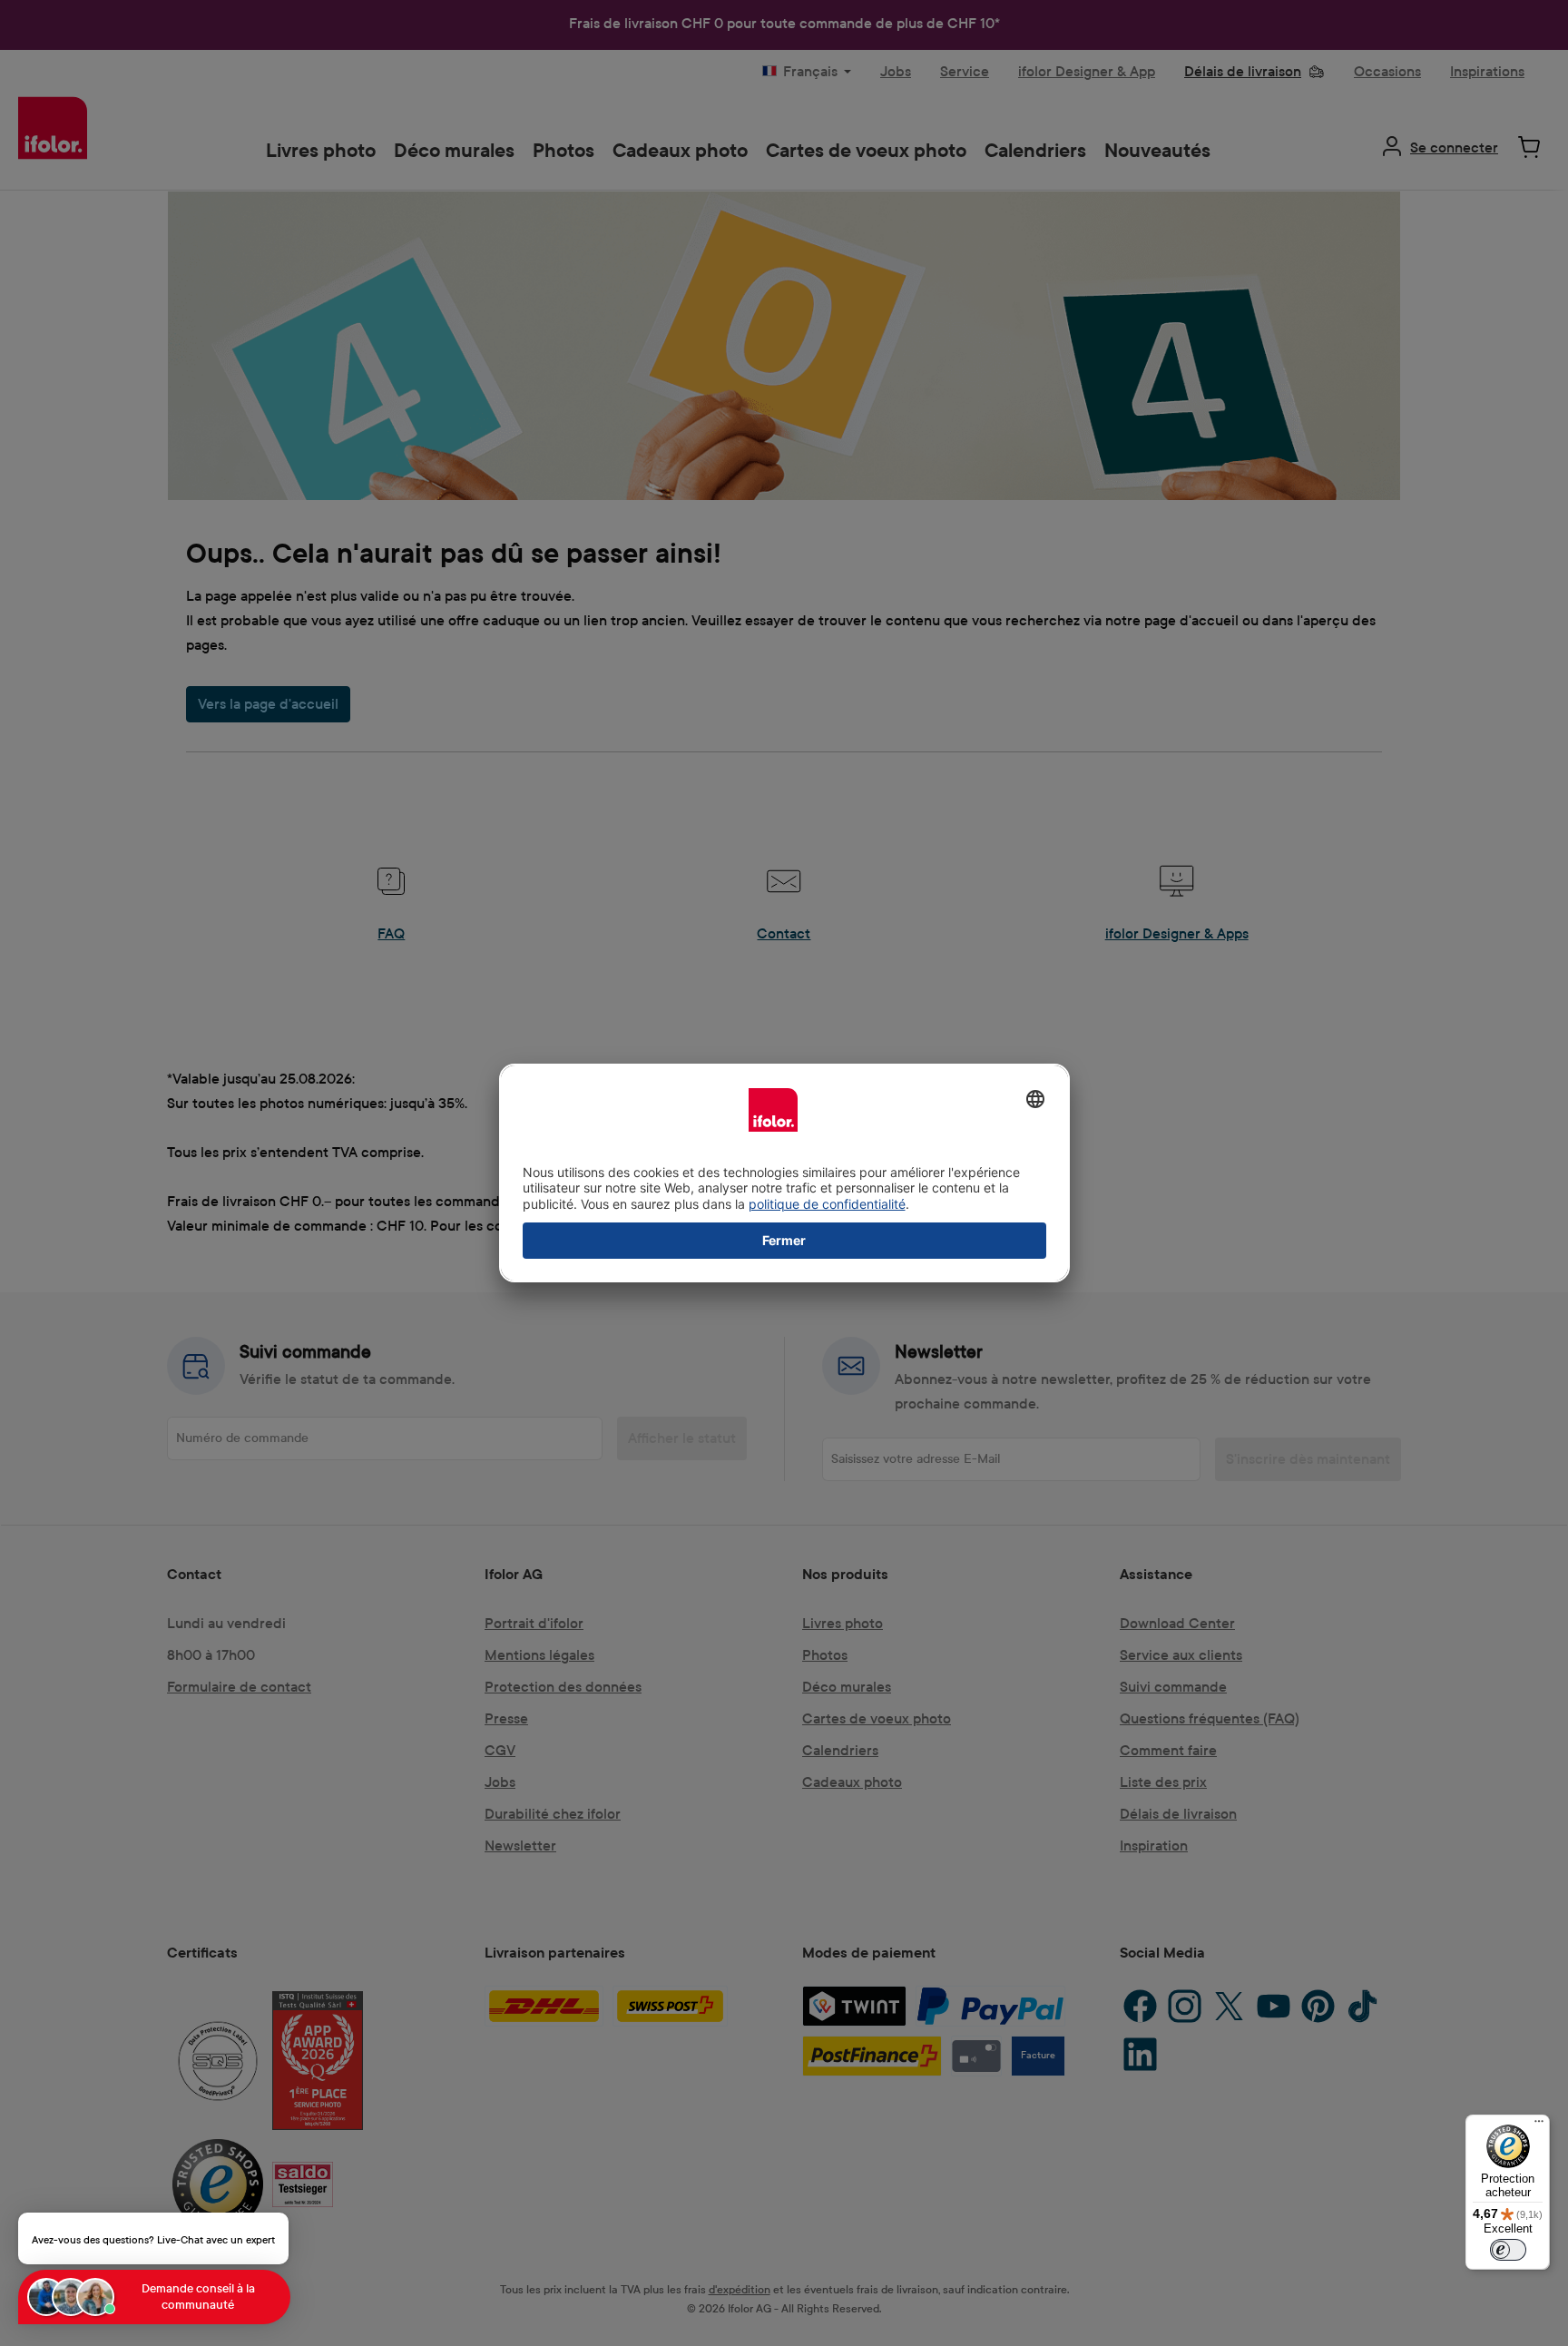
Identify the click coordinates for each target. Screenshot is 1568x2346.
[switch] (1508, 2250)
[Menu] (1539, 2125)
